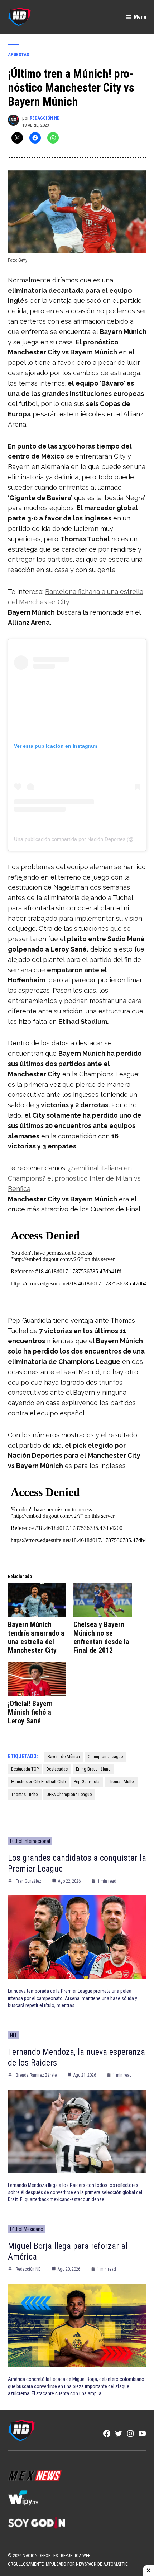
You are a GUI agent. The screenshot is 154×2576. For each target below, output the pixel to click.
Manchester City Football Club (38, 1781)
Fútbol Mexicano (27, 2229)
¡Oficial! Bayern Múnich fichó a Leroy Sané (30, 1712)
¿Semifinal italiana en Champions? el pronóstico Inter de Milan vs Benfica (74, 1178)
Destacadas (57, 1769)
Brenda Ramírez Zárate (36, 2075)
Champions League (105, 1756)
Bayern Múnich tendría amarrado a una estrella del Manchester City (36, 1637)
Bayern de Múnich (64, 1756)
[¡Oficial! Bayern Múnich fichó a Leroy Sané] (37, 1679)
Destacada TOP (25, 1769)
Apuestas (18, 55)
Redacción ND (45, 118)
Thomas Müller (121, 1781)
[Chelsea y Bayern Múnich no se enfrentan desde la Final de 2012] (103, 1600)
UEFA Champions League (69, 1794)
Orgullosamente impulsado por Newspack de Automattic (68, 2564)
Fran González (28, 1881)
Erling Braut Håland (93, 1769)
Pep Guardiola (87, 1781)
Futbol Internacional (30, 1841)
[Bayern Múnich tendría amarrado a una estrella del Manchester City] (37, 1600)
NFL (14, 2035)
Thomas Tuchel (25, 1794)
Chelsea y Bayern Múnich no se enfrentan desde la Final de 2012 (101, 1637)
